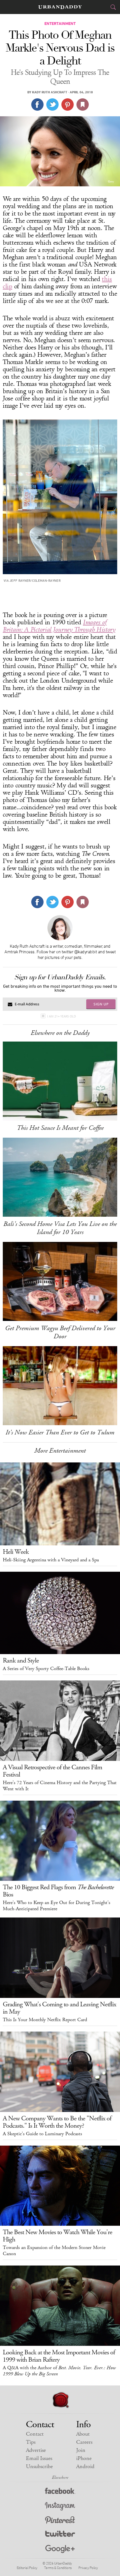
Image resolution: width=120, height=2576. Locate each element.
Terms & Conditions (58, 2568)
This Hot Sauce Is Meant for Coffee (60, 1128)
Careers (84, 2442)
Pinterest (60, 2521)
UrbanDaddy (60, 7)
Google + (60, 2549)
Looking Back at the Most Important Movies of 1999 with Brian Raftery (59, 2356)
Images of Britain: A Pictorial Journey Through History (59, 626)
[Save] (83, 105)
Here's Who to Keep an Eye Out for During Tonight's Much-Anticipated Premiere (57, 1906)
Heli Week (16, 1552)
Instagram (60, 2506)
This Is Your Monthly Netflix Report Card (45, 2020)
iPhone (84, 2458)
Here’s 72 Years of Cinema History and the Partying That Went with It (60, 1786)
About (83, 2434)
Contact (35, 2434)
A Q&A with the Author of (59, 2371)
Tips (31, 2442)
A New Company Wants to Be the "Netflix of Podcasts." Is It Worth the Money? (57, 2122)
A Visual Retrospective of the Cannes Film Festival (52, 1771)
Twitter (60, 2535)
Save (68, 105)
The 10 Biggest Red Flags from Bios (58, 1891)
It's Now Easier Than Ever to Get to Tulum (60, 1432)
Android (85, 2467)
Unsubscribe (39, 2467)
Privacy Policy (88, 2568)
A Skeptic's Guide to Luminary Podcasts (42, 2134)
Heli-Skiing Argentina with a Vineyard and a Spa (51, 1560)
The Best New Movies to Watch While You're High (57, 2236)
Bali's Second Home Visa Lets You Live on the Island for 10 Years (60, 1228)
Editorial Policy (27, 2568)
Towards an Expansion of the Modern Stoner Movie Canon (54, 2251)
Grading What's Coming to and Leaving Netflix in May (59, 2008)
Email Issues (39, 2458)
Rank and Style (21, 1661)
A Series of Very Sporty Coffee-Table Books (46, 1669)
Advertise (36, 2450)
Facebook (60, 2492)
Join (81, 2450)
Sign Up (101, 1004)
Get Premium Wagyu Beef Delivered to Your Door (60, 1332)
